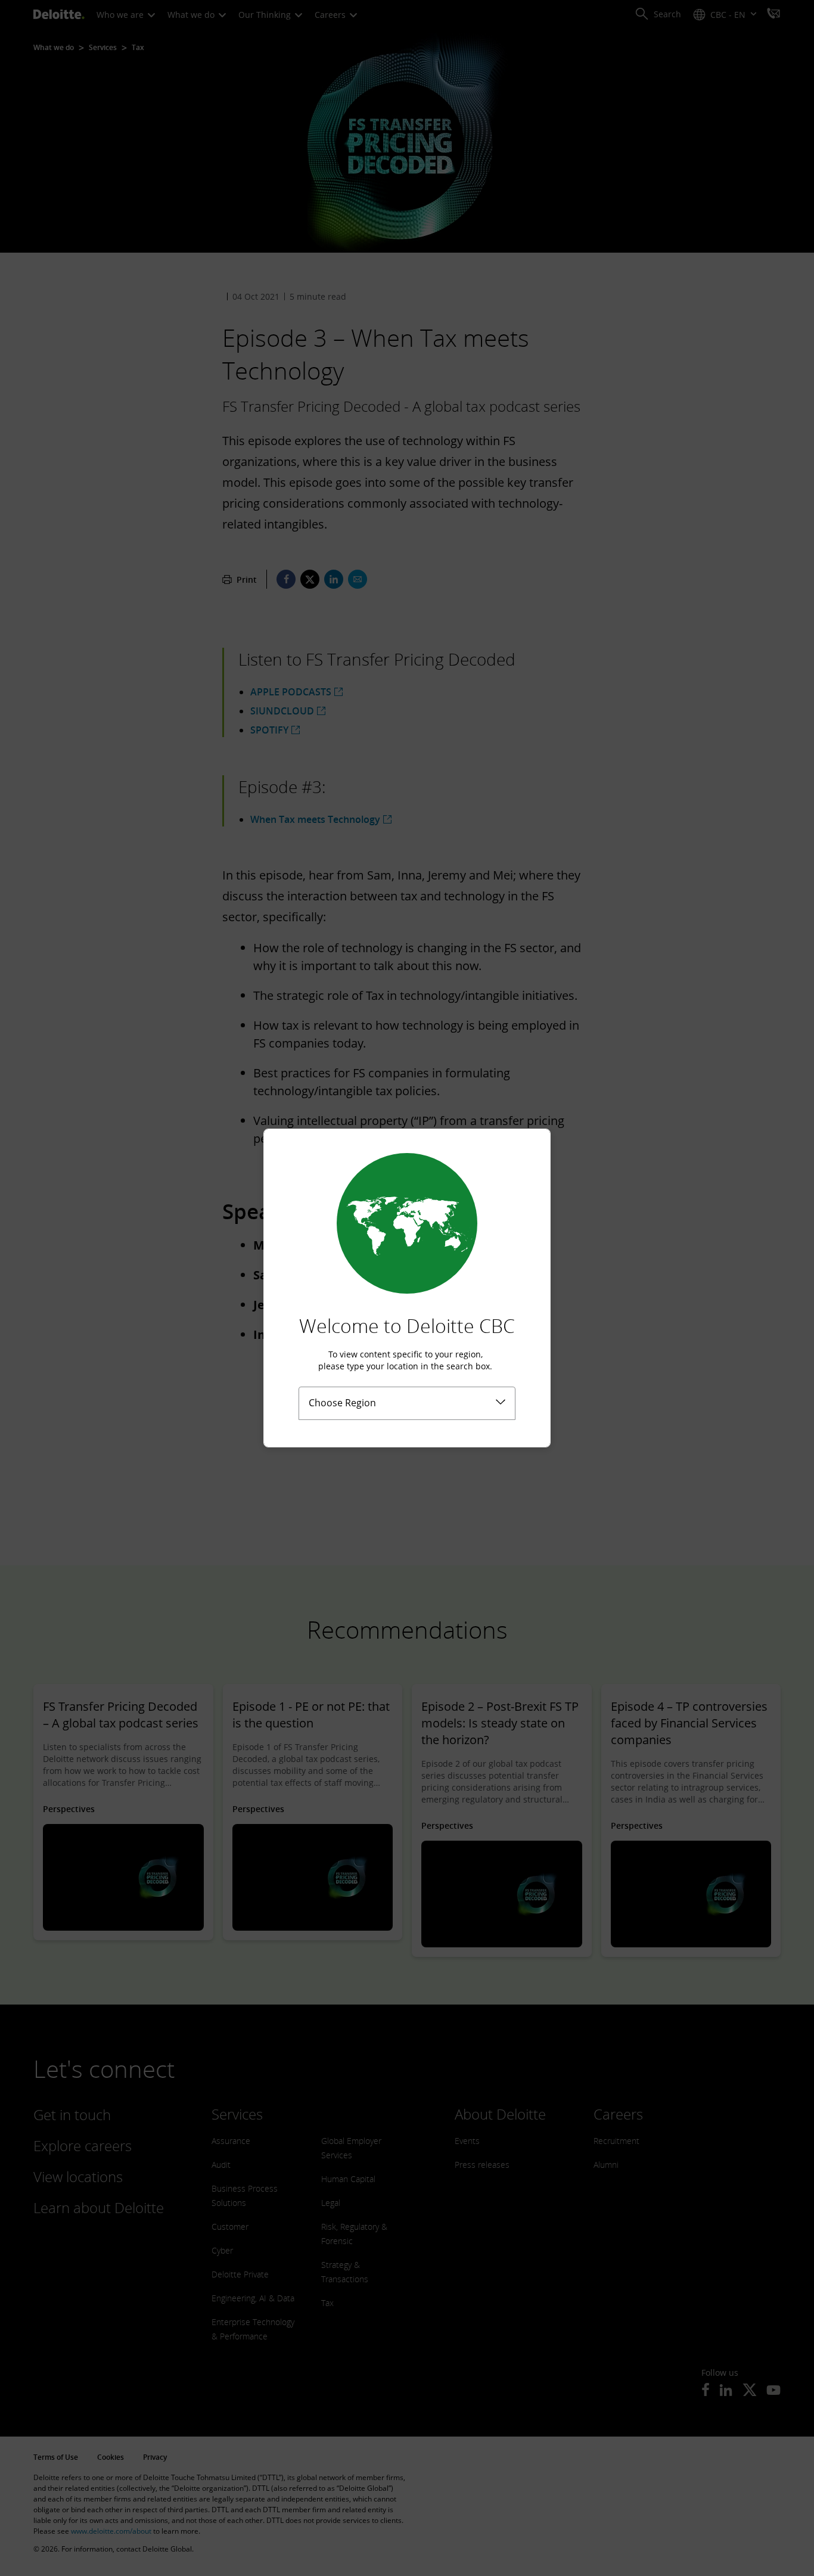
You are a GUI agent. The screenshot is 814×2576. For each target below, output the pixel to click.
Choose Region (342, 1403)
